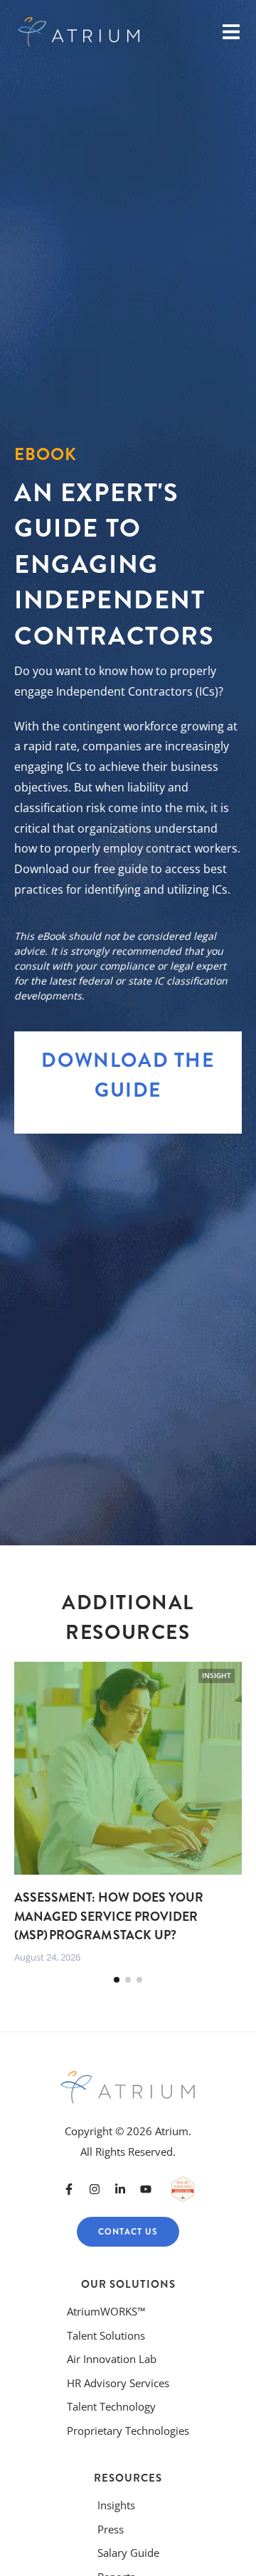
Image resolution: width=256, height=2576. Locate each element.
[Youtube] (146, 2189)
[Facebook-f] (69, 2189)
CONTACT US (128, 2232)
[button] (117, 1980)
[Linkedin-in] (120, 2189)
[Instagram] (95, 2189)
